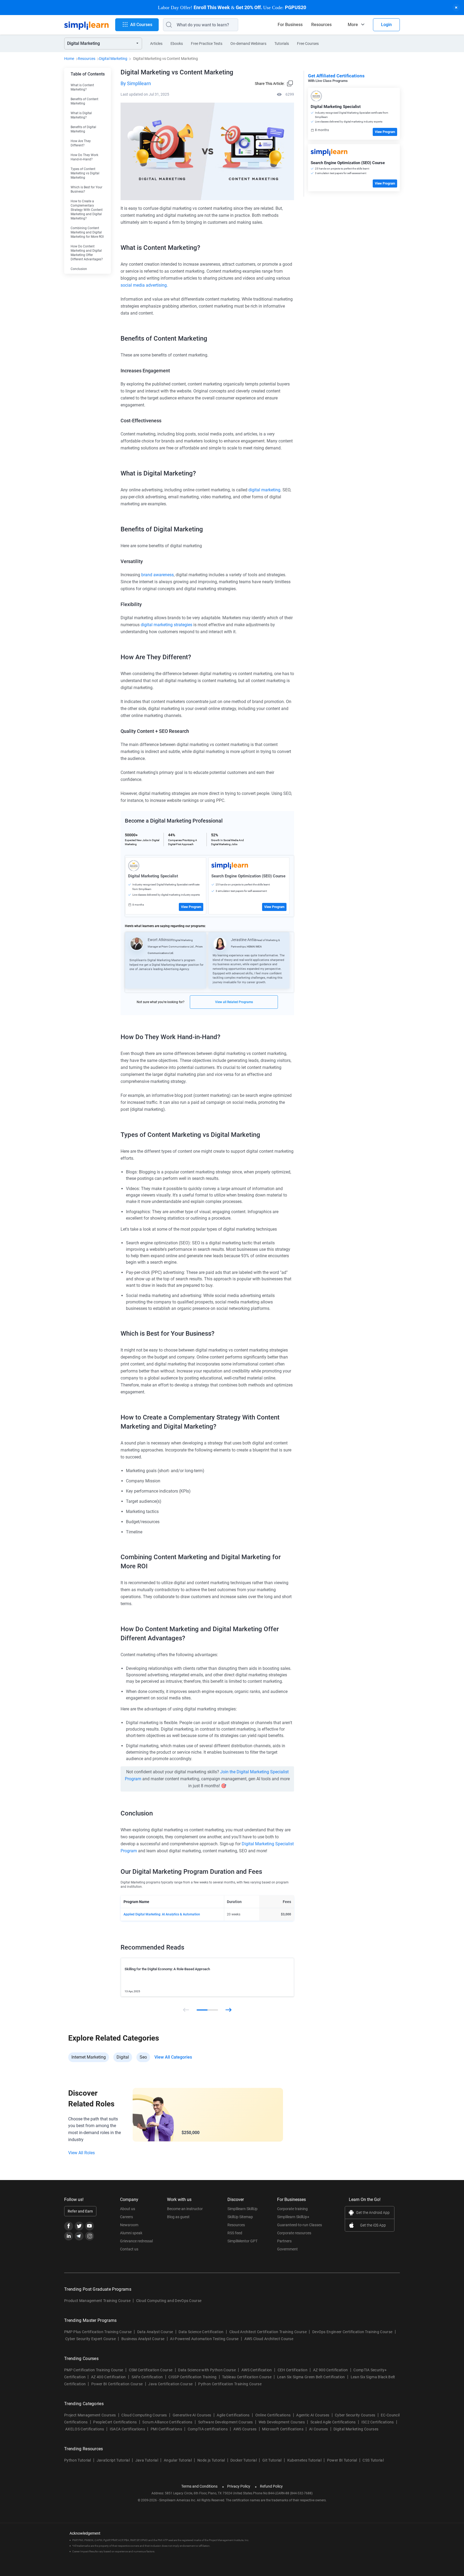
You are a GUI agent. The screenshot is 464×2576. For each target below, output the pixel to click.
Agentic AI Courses (313, 2415)
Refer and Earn (80, 2211)
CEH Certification (293, 2370)
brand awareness (157, 575)
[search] (168, 25)
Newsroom (129, 2225)
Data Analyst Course (155, 2332)
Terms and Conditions (199, 2486)
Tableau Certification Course (247, 2377)
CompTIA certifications (208, 2429)
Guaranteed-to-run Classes (300, 2225)
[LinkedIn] (69, 2236)
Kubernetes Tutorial (304, 2460)
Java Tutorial (147, 2460)
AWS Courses (245, 2429)
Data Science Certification (201, 2332)
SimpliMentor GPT (242, 2241)
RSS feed (235, 2233)
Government (287, 2249)
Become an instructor (185, 2209)
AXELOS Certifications (85, 2429)
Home (69, 59)
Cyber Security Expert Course (90, 2339)
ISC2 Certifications (378, 2422)
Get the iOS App (373, 2225)
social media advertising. (144, 285)
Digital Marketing (113, 59)
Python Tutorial (78, 2460)
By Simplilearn (136, 83)
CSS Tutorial (373, 2460)
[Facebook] (69, 2226)
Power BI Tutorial (342, 2460)
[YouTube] (90, 2226)
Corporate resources (294, 2233)
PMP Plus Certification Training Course (98, 2332)
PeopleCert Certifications (115, 2422)
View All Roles (81, 2153)
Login (386, 25)
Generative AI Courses (192, 2415)
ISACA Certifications (127, 2429)
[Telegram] (79, 2236)
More (353, 25)
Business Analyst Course (143, 2339)
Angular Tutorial (178, 2460)
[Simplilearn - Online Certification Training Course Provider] (86, 25)
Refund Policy (271, 2486)
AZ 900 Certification (330, 2370)
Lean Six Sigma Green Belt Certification (311, 2377)
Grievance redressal (136, 2241)
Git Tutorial (272, 2460)
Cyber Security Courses (355, 2415)
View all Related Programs (234, 1002)
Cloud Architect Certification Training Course (268, 2332)
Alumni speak (131, 2233)
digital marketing (264, 490)
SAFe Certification (147, 2377)
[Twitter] (79, 2226)
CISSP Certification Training (192, 2377)
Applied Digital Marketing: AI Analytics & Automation (162, 1914)
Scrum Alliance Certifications (167, 2422)
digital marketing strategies (166, 625)
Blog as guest (178, 2217)
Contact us (129, 2249)
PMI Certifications (166, 2429)
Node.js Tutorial (211, 2460)
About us (128, 2209)
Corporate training (292, 2209)
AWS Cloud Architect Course (269, 2339)
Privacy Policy (239, 2486)
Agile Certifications (233, 2415)
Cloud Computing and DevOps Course (169, 2301)
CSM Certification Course (151, 2370)
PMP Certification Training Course (94, 2370)
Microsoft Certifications (283, 2429)
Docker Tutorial (244, 2460)
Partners (284, 2241)
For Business (290, 25)
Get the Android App (373, 2213)
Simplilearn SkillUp (242, 2209)
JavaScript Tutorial (113, 2460)
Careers (126, 2217)
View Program (191, 907)
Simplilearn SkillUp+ (293, 2217)
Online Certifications (273, 2415)
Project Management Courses (90, 2415)
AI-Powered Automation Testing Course (204, 2339)
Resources (321, 25)
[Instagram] (90, 2236)
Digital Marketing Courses (356, 2429)
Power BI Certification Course (117, 2384)
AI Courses (318, 2429)
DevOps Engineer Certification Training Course (352, 2332)
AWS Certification (257, 2370)
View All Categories (173, 2057)
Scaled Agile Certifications (333, 2422)
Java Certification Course (170, 2384)
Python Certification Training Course (230, 2384)
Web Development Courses (282, 2422)
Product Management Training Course (97, 2301)
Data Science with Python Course (207, 2370)
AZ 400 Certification (108, 2377)
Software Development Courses (226, 2422)
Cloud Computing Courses (144, 2415)
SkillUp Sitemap (240, 2217)
